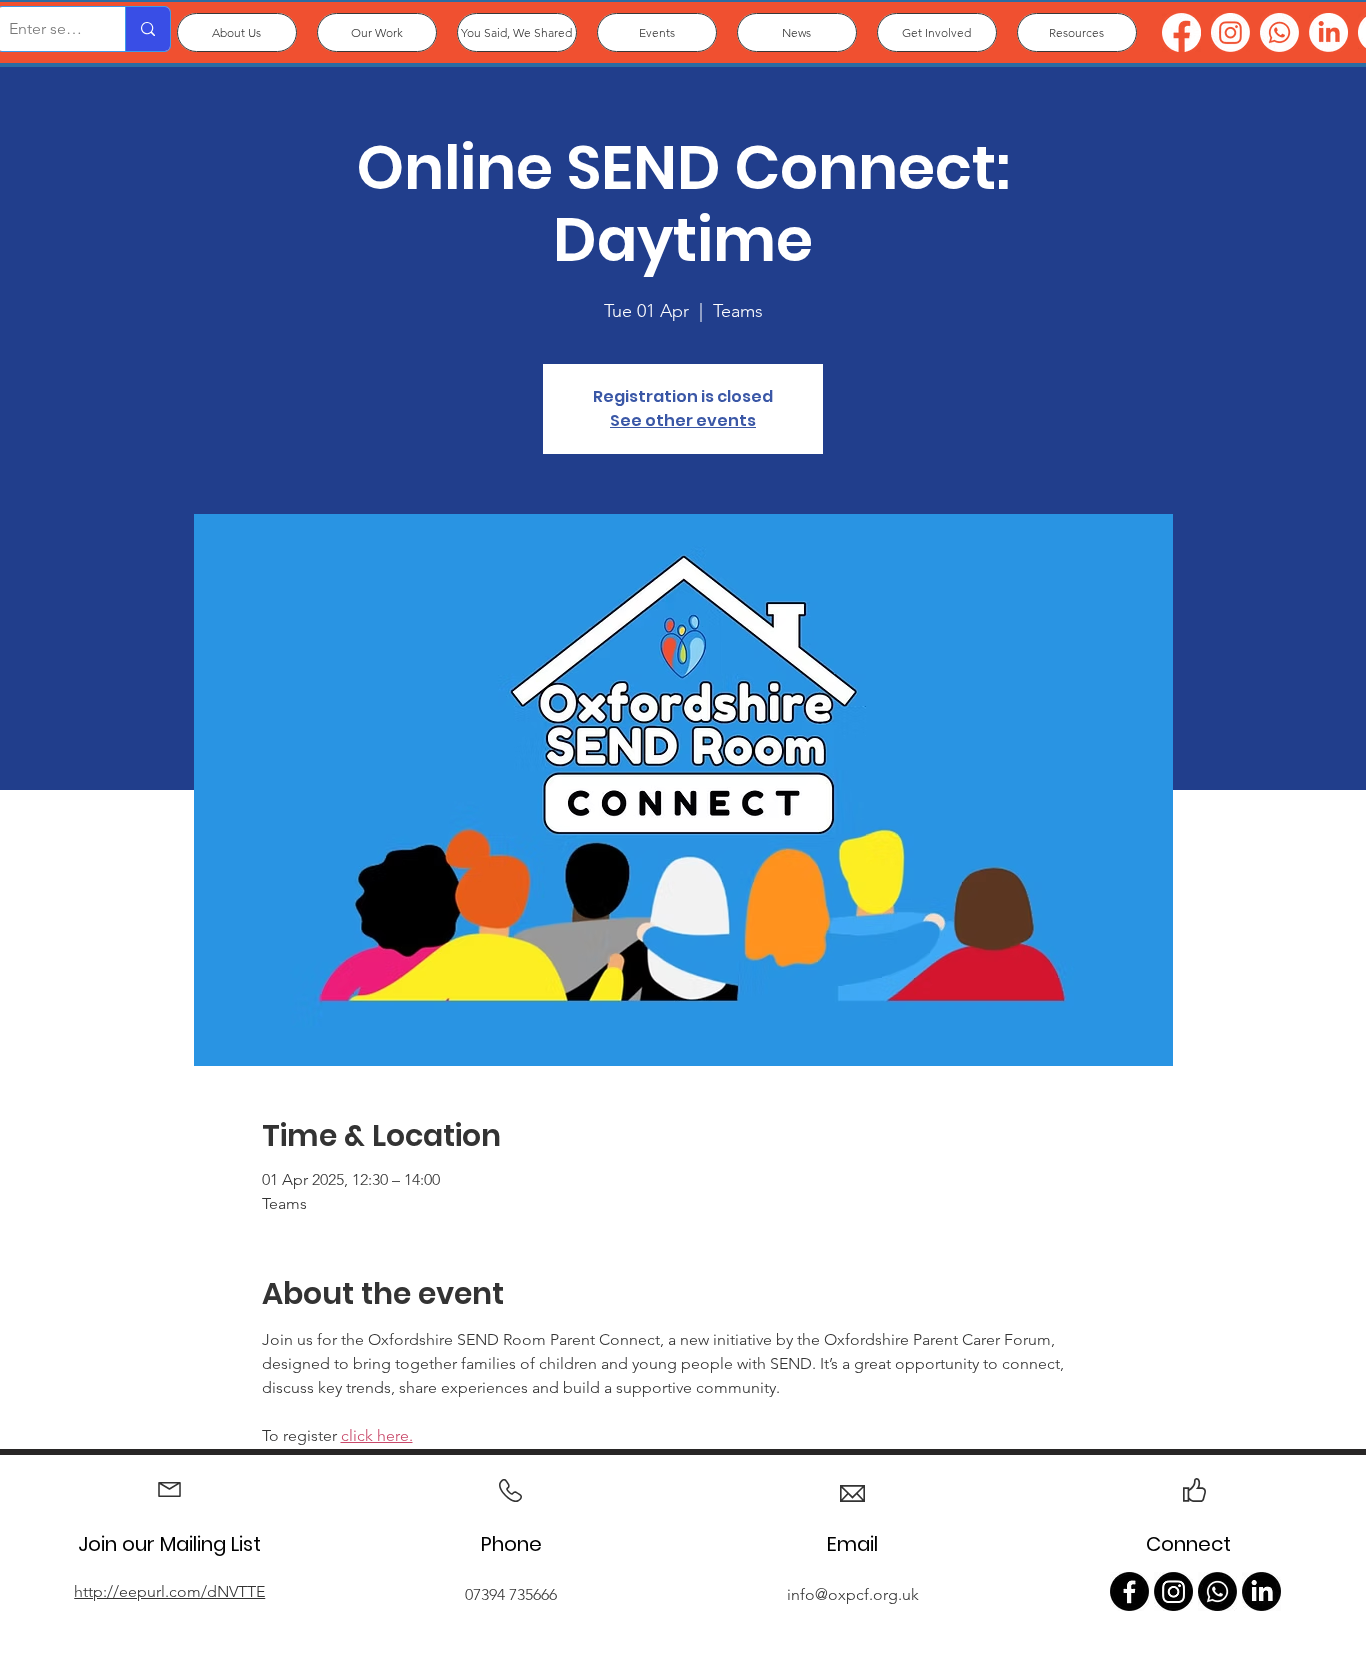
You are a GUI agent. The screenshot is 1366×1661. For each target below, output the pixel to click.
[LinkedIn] (1328, 32)
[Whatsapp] (1279, 32)
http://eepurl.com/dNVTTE (169, 1591)
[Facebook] (1181, 32)
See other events (683, 420)
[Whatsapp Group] (1217, 1591)
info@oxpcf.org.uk (853, 1594)
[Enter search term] (147, 29)
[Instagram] (1230, 32)
